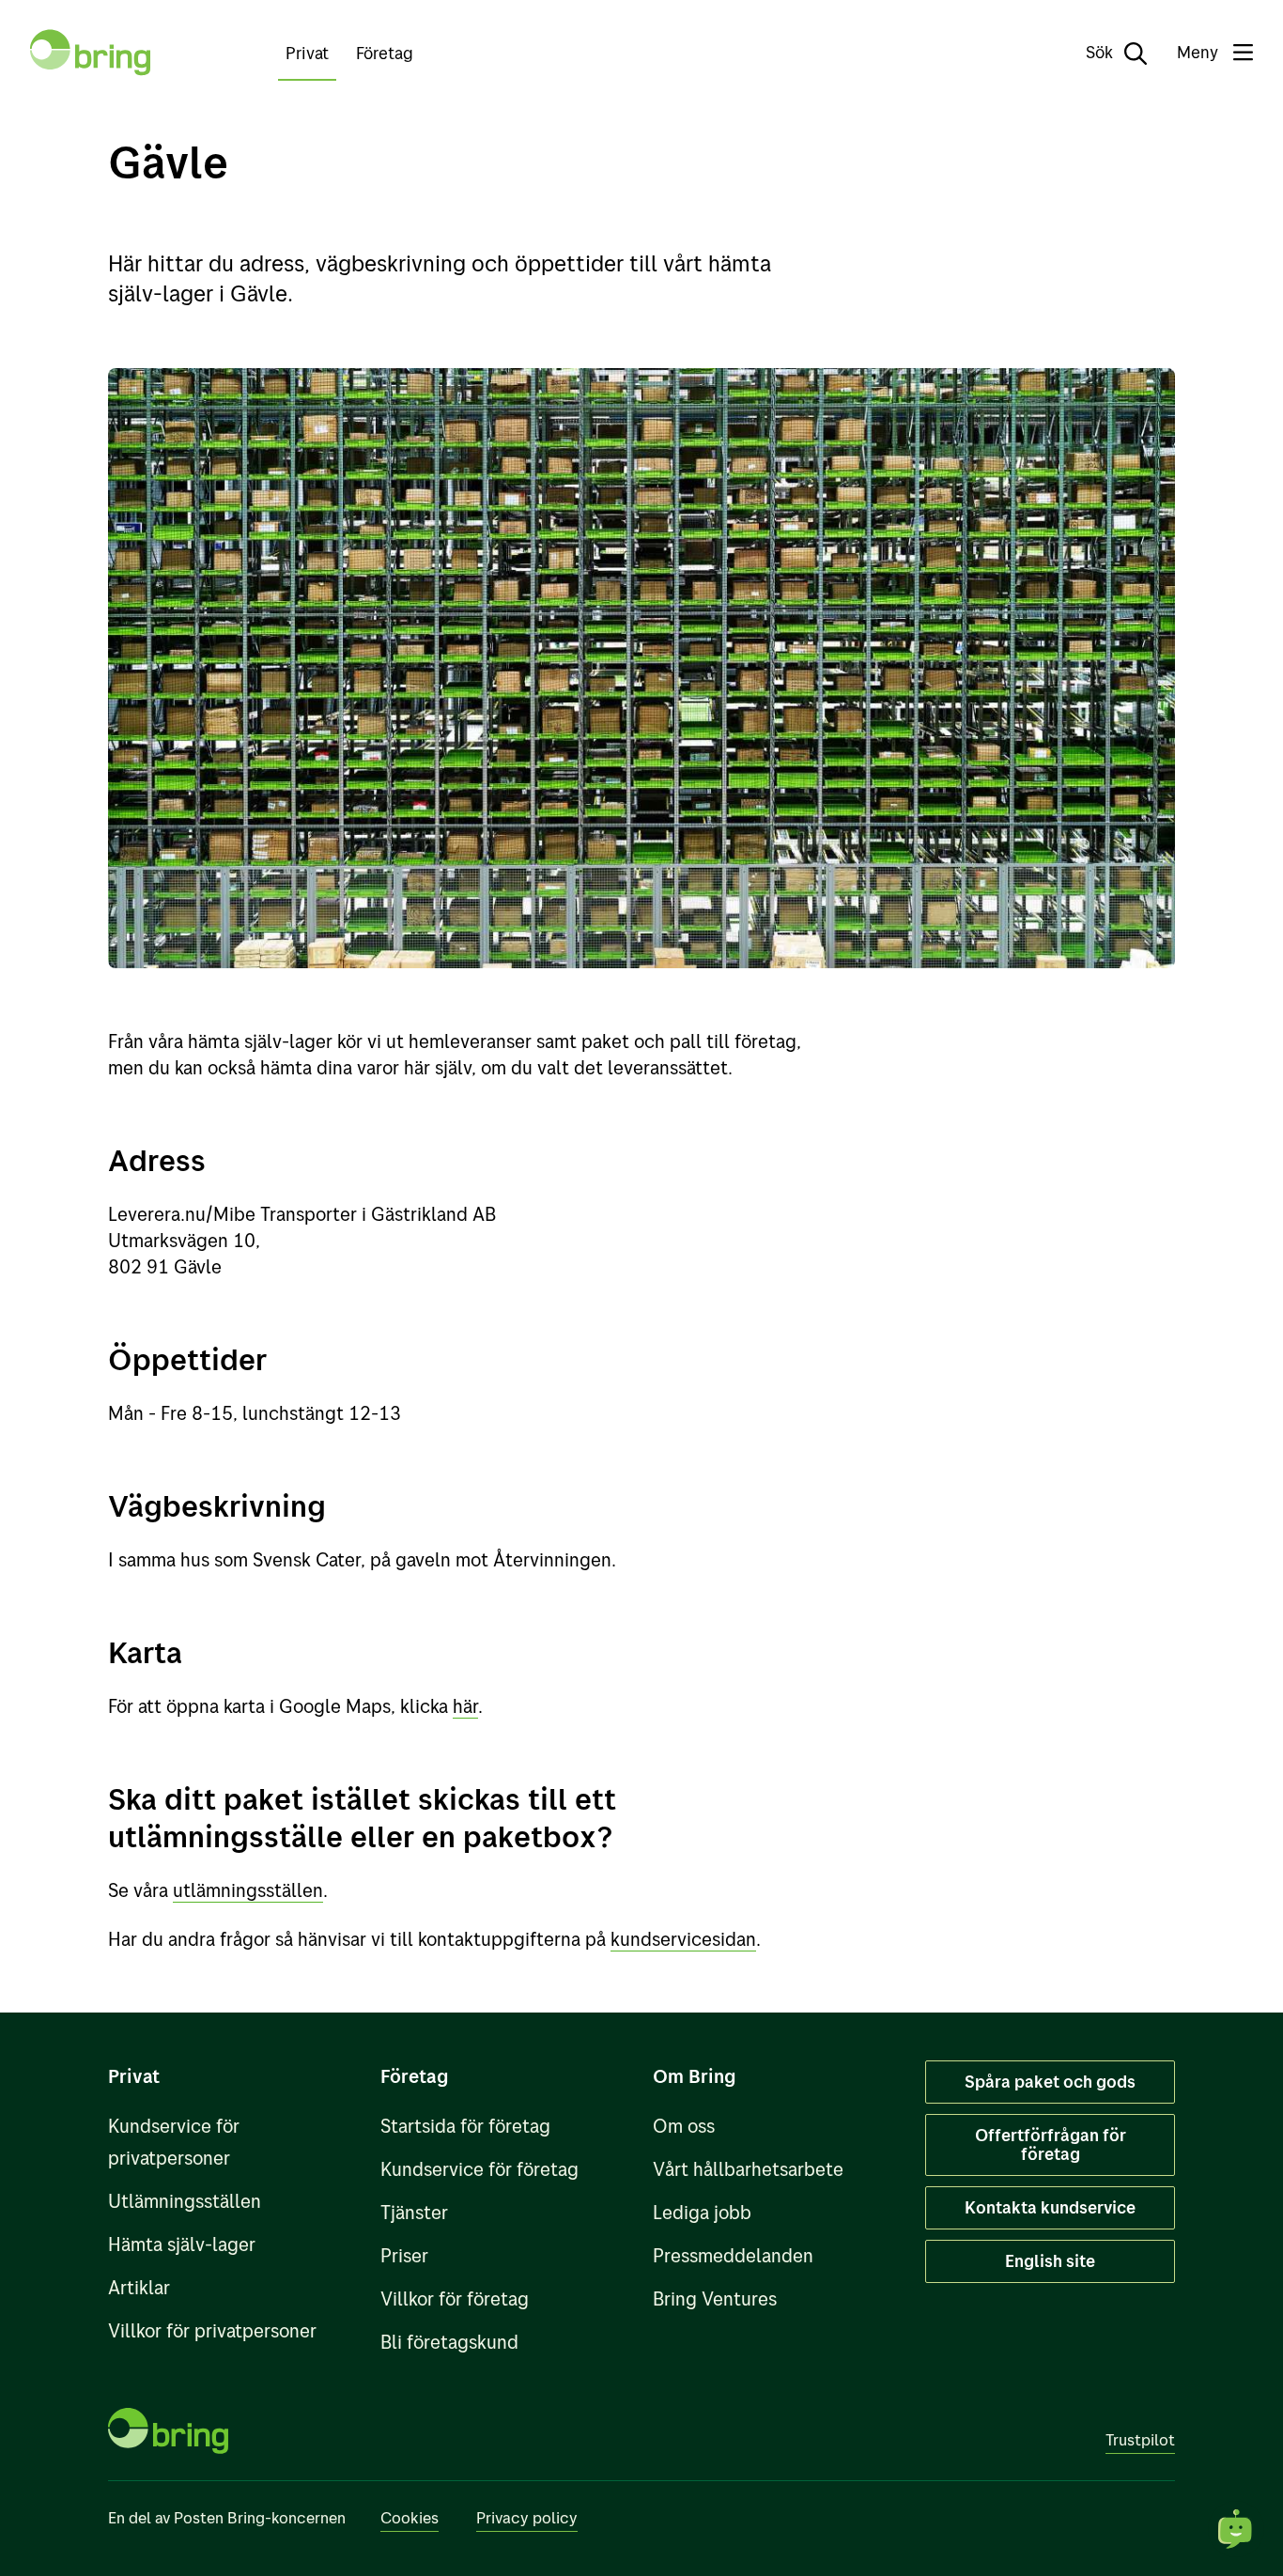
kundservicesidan (683, 1939)
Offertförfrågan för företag (1051, 2144)
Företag (385, 53)
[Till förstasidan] (90, 53)
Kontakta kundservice (1050, 2207)
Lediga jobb (702, 2212)
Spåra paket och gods (1050, 2082)
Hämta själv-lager (182, 2244)
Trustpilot (1140, 2439)
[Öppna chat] (1236, 2529)
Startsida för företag (465, 2126)
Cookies (410, 2517)
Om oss (684, 2126)
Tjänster (414, 2212)
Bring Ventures (715, 2298)
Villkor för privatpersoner (212, 2330)
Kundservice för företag (479, 2169)
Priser (404, 2255)
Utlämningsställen (185, 2201)
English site (1050, 2261)
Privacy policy (527, 2517)
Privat (307, 53)
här (465, 1706)
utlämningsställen (248, 1890)
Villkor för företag (455, 2298)
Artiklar (139, 2287)
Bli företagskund (449, 2342)
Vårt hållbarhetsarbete (748, 2169)
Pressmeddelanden (733, 2255)
